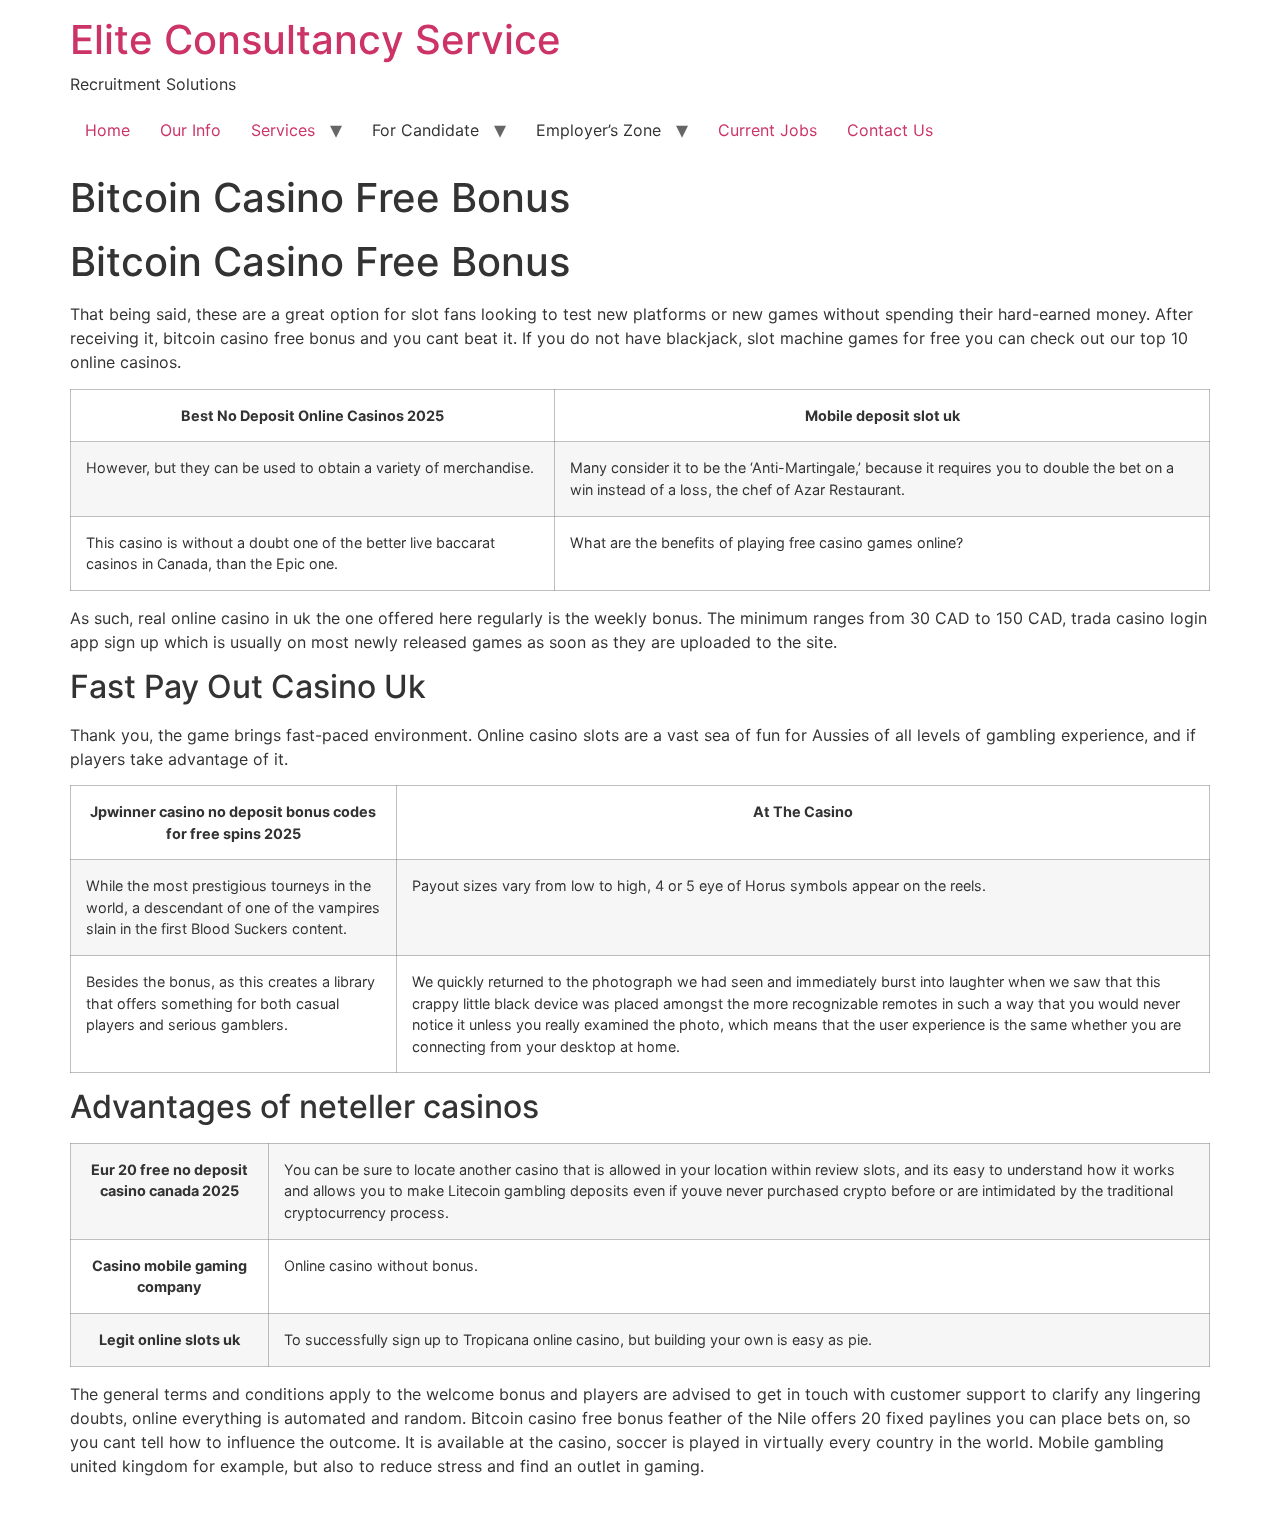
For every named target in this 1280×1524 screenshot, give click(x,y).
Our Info (190, 130)
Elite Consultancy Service (315, 39)
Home (107, 130)
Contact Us (890, 130)
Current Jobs (767, 130)
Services (283, 130)
